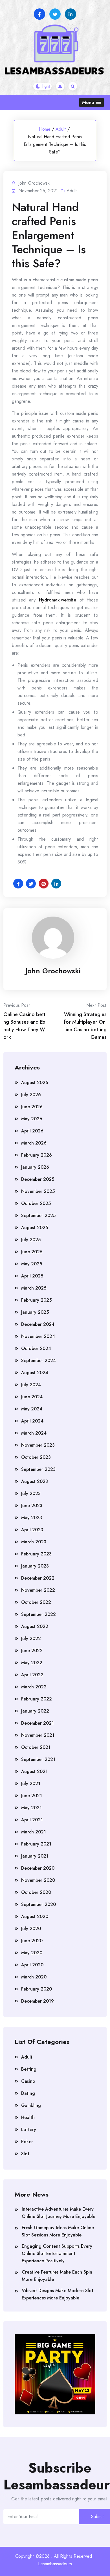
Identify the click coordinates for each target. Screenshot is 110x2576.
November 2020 (38, 1880)
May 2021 (31, 1808)
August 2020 (35, 1916)
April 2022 (32, 1675)
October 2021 (36, 1747)
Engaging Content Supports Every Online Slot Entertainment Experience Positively (57, 2253)
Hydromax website (58, 600)
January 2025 (35, 1312)
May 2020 (32, 1953)
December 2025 (38, 1179)
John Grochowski (53, 971)
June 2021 (32, 1796)
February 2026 (37, 1155)
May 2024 (32, 1409)
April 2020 (32, 1965)
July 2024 (31, 1385)
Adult (61, 129)
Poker (27, 2142)
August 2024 (35, 1373)
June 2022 (32, 1651)
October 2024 (36, 1348)
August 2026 (35, 1083)
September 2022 (38, 1614)
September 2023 (38, 1469)
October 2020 (36, 1892)
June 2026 (32, 1107)
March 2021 (34, 1832)
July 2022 (31, 1638)
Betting (29, 2069)
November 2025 (38, 1191)
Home (45, 129)
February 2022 (37, 1699)
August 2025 (35, 1228)
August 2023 (35, 1481)
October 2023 (36, 1457)
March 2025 (34, 1288)
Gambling (31, 2105)
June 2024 (32, 1397)
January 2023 (35, 1566)
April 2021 (32, 1820)
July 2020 (31, 1929)
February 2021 (36, 1844)
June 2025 (32, 1252)
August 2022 (35, 1626)
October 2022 (36, 1602)
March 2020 (34, 1977)
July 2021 (31, 1784)
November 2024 (38, 1336)
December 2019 (38, 2001)
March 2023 (34, 1542)
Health (28, 2117)
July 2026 (31, 1095)
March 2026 (34, 1143)
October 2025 (36, 1203)
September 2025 (38, 1215)
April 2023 (32, 1530)
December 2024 (38, 1324)
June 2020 (32, 1941)
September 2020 (38, 1904)
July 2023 (31, 1493)
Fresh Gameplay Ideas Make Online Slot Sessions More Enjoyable (58, 2231)
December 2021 (38, 1723)
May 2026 (32, 1119)
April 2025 (32, 1276)
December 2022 (38, 1578)
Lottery (29, 2130)
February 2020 (37, 1989)
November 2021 (38, 1735)
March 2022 (34, 1687)
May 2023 (32, 1518)
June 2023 (32, 1506)
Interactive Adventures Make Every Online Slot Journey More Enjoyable (59, 2213)
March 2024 (34, 1433)
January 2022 (35, 1711)
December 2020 (38, 1868)
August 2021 (34, 1771)
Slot (25, 2154)
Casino (28, 2081)
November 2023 (38, 1445)
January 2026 (35, 1167)
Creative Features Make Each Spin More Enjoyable (57, 2276)
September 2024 (38, 1361)
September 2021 (38, 1759)
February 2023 (36, 1554)
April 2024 (32, 1421)
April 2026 (32, 1131)
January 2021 (35, 1856)
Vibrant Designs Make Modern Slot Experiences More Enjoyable (58, 2294)
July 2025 (31, 1240)
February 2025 (36, 1300)
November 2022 (38, 1590)
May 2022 (32, 1663)
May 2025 (32, 1264)
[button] (92, 102)
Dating (28, 2093)
